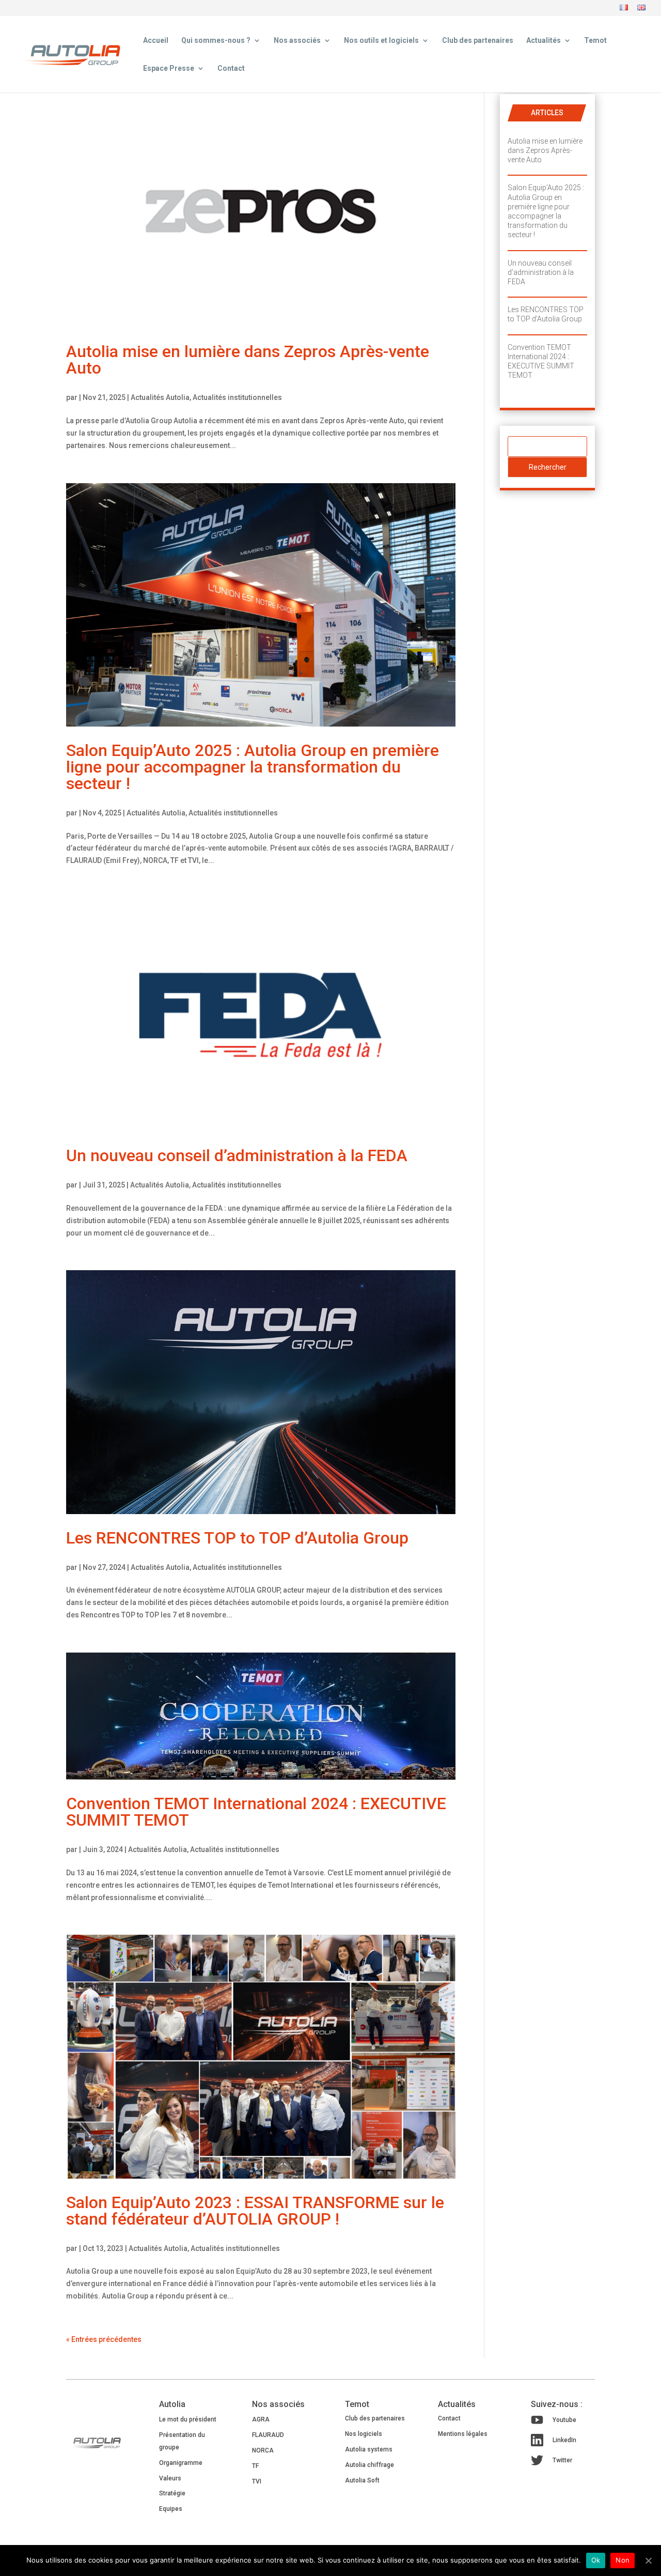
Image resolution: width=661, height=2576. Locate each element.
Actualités (544, 41)
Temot (595, 41)
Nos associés (297, 41)
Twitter (562, 2460)
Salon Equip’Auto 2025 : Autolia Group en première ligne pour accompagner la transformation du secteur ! (253, 767)
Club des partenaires (478, 41)
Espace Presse (169, 68)
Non (623, 2560)
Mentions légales (463, 2434)
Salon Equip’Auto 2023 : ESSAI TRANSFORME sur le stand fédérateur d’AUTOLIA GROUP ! (255, 2211)
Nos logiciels (364, 2434)
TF (255, 2466)
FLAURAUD (268, 2435)
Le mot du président (188, 2419)
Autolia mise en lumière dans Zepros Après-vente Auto (248, 360)
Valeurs (170, 2478)
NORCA (263, 2450)
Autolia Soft (362, 2480)
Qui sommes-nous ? (216, 41)
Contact (231, 68)
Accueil (156, 41)
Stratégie (172, 2493)
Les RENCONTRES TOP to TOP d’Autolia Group (237, 1538)
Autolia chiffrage (369, 2465)
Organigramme (181, 2463)
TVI (257, 2481)
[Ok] (648, 2560)
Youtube (564, 2420)
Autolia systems (369, 2449)
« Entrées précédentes (104, 2339)
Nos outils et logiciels (381, 41)
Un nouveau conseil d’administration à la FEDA (237, 1155)
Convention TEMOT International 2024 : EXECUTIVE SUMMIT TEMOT (256, 1812)
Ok (596, 2560)
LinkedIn (564, 2440)
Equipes (171, 2509)
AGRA (261, 2419)
